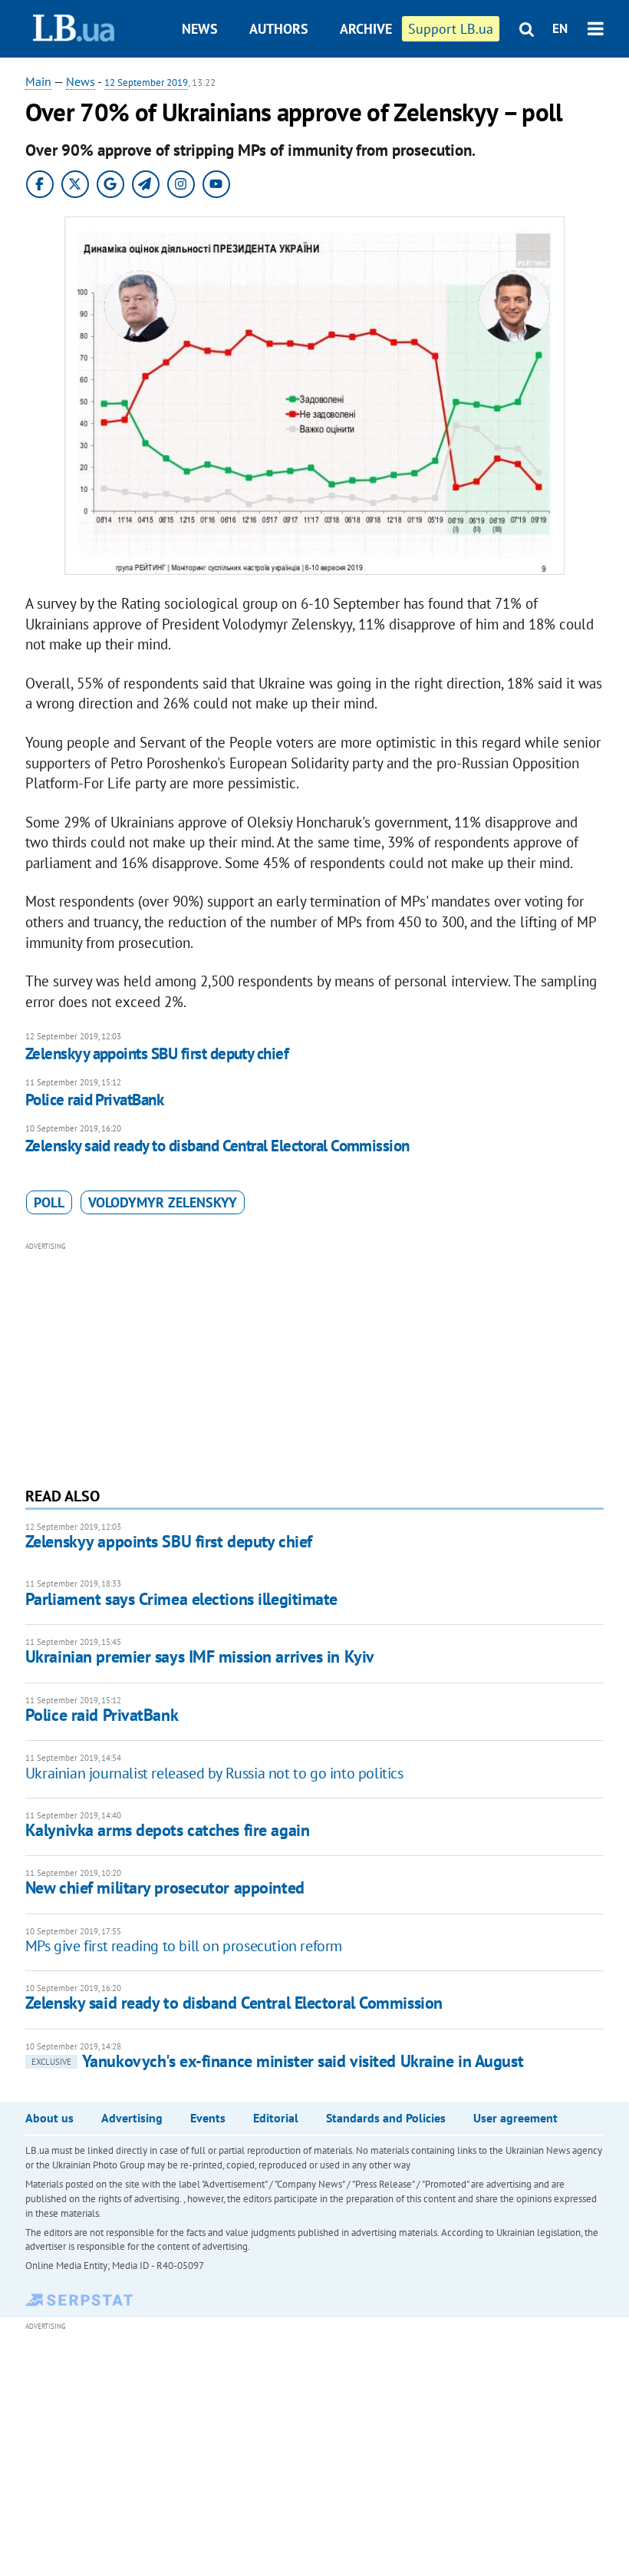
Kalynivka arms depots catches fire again (167, 1830)
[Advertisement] (314, 1362)
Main (38, 81)
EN (560, 28)
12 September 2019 (146, 83)
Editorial (276, 2118)
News (200, 29)
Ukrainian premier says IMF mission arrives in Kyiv (200, 1656)
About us (49, 2118)
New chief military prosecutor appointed (165, 1887)
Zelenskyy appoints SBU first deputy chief (157, 1054)
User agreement (515, 2118)
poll (49, 1202)
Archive (366, 29)
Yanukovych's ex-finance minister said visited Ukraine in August (277, 2061)
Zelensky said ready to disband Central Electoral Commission (217, 1146)
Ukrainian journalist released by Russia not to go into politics (214, 1773)
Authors (279, 29)
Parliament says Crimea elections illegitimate (181, 1599)
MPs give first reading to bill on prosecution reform (184, 1946)
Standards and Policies (386, 2118)
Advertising (132, 2118)
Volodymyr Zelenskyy (163, 1202)
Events (208, 2118)
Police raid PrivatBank (94, 1100)
